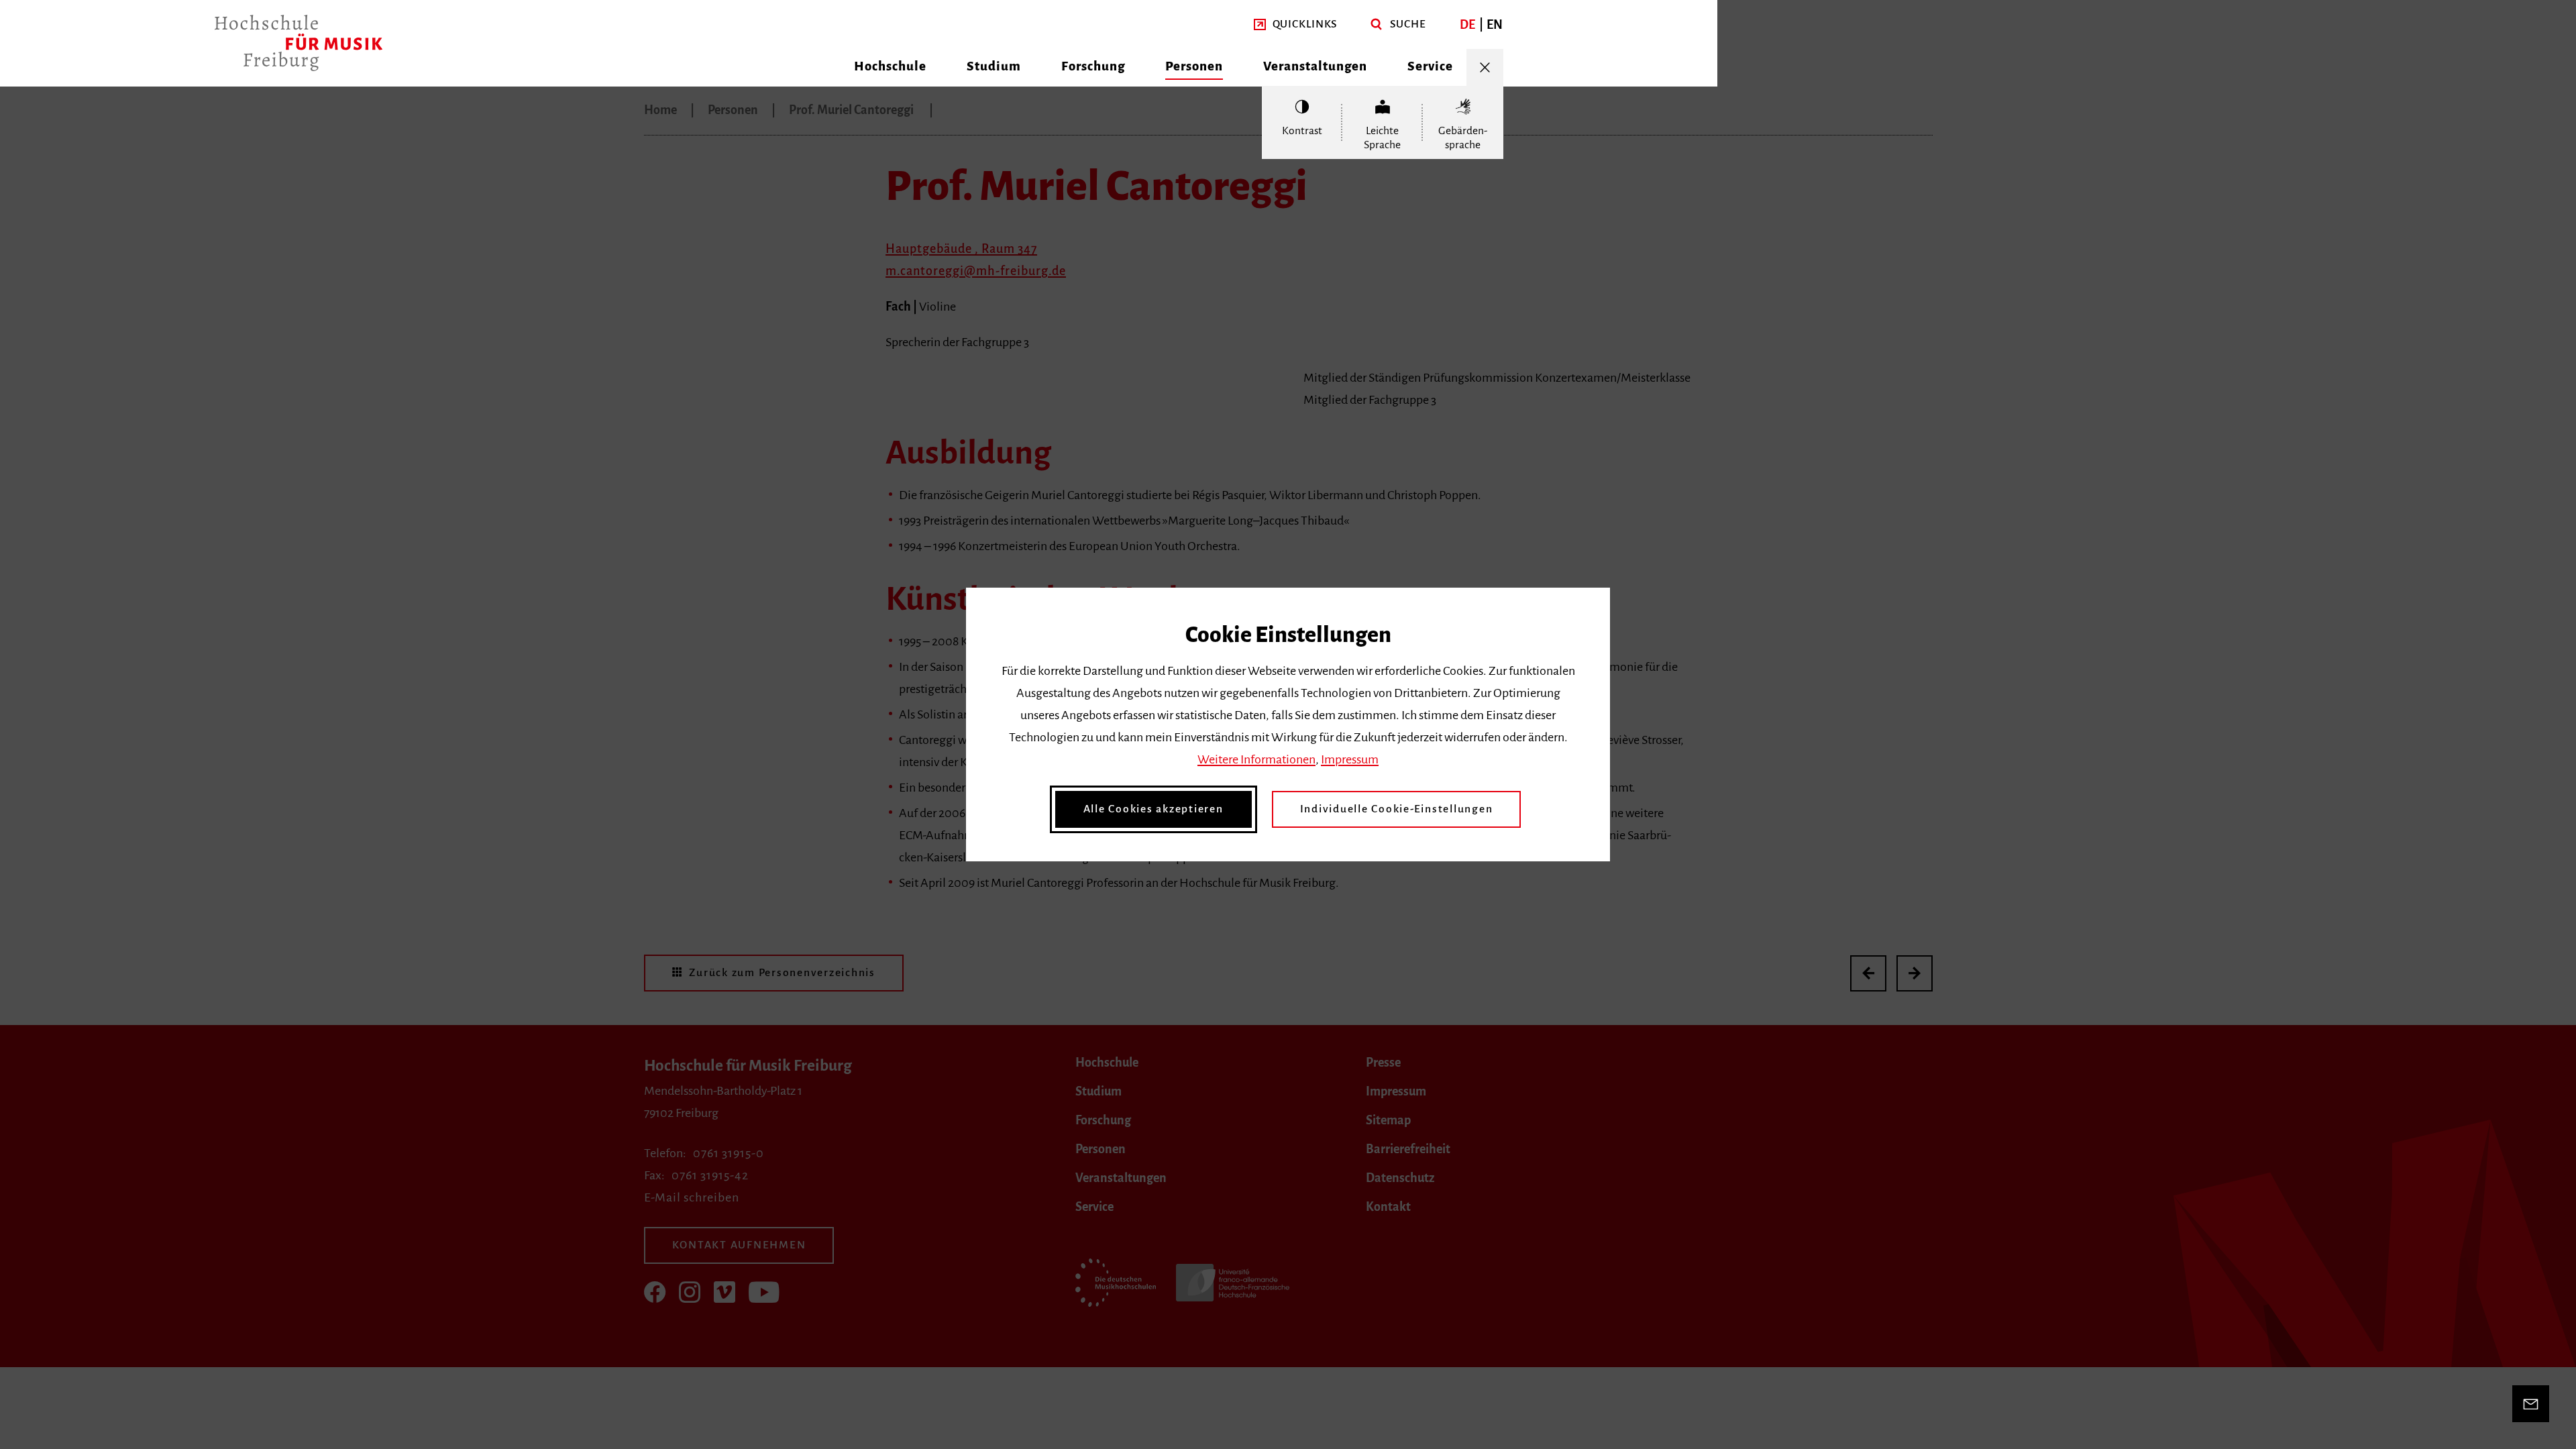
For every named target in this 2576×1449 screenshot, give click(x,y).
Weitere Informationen (1256, 759)
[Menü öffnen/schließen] (1485, 67)
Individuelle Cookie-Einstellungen (1397, 809)
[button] (1296, 24)
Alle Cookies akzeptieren (1153, 809)
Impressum (1350, 759)
